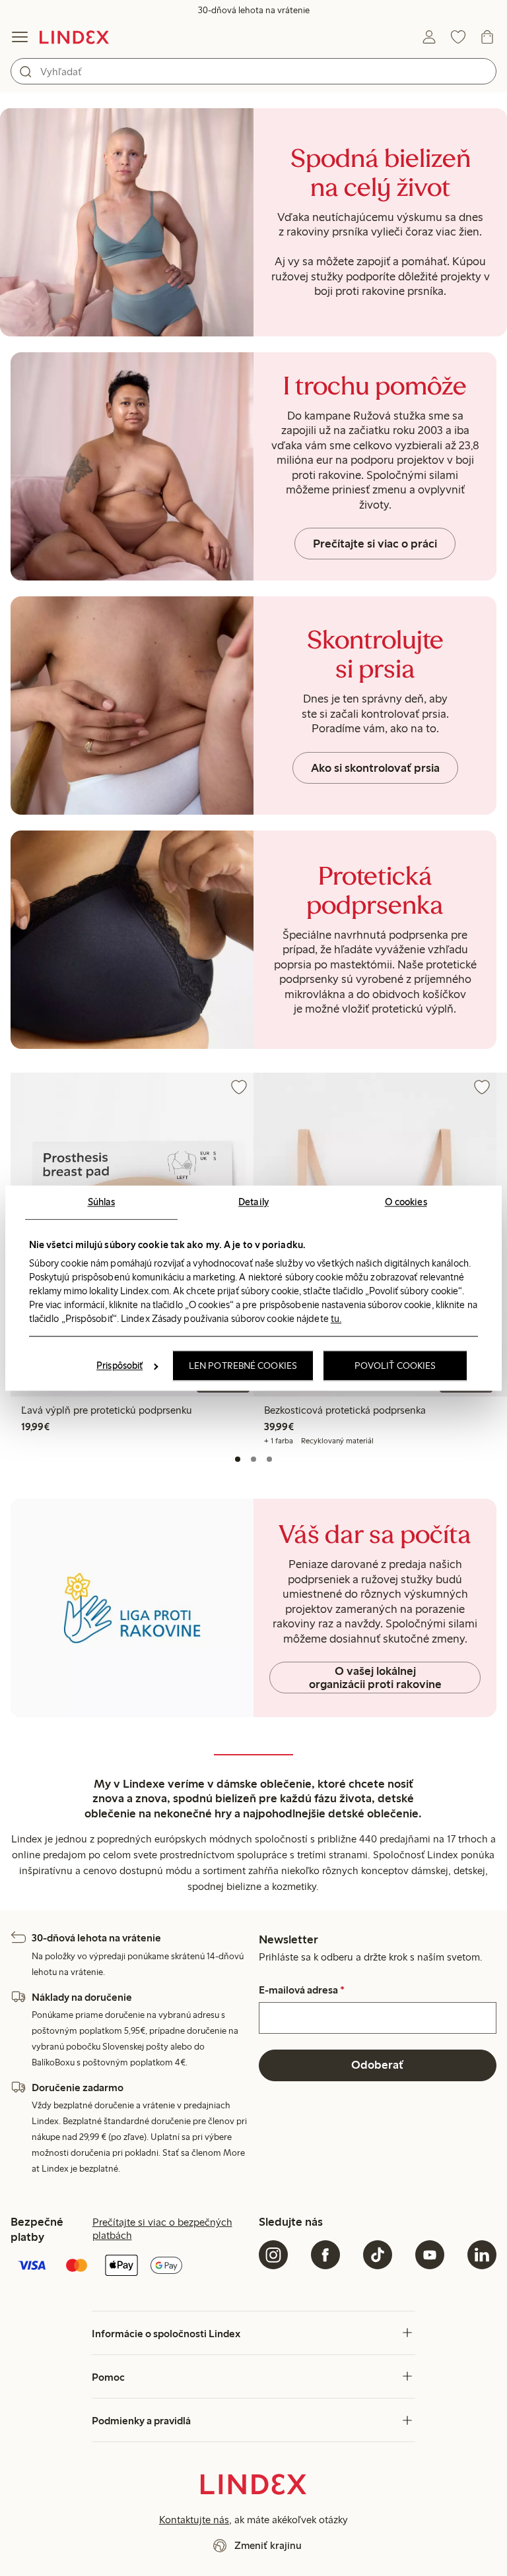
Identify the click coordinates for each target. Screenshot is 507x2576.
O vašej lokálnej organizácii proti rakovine (375, 1678)
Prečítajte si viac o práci (375, 544)
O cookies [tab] (406, 1202)
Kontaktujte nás (194, 2520)
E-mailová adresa (302, 1990)
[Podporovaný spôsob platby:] (129, 2267)
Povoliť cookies (395, 1366)
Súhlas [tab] (102, 1202)
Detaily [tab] (253, 1202)
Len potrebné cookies (243, 1366)
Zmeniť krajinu (268, 2545)
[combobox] (253, 71)
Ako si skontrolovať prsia (375, 768)
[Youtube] (430, 2255)
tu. (336, 1319)
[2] (253, 1459)
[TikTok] (378, 2255)
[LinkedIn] (482, 2255)
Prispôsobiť (119, 1366)
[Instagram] (273, 2255)
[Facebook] (325, 2255)
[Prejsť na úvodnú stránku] (74, 37)
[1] (238, 1459)
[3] (269, 1459)
